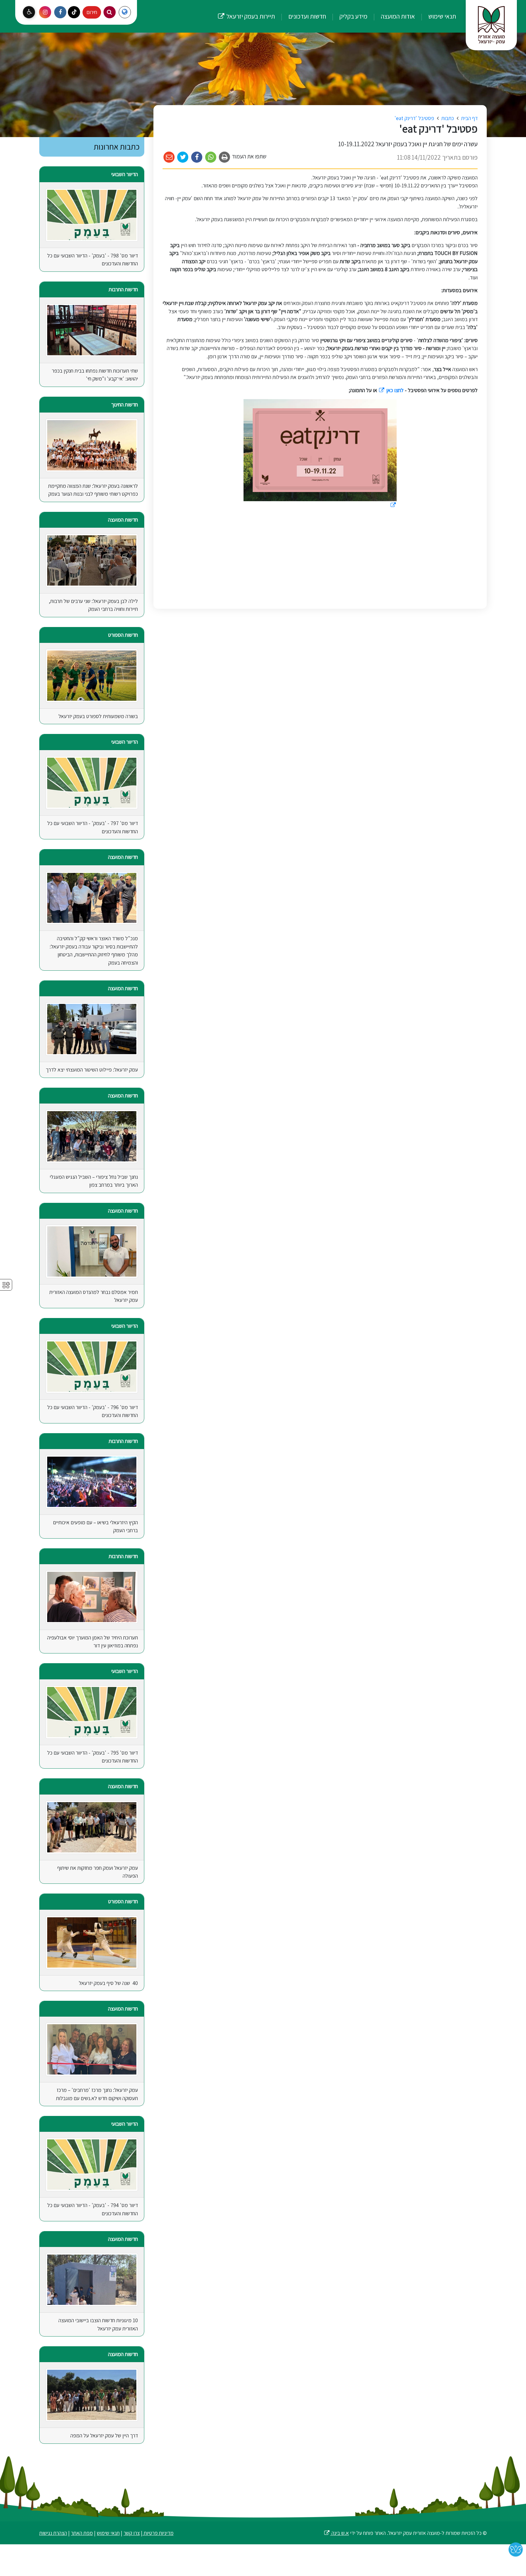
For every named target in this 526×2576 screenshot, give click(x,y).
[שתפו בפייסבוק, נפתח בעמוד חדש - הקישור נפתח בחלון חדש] (197, 157)
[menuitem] (436, 16)
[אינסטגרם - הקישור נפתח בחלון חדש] (45, 12)
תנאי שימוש (442, 16)
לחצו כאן (391, 390)
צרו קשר (132, 2533)
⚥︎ (6, 1285)
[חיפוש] (110, 12)
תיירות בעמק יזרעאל (246, 10)
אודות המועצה (397, 16)
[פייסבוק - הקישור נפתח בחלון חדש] (60, 12)
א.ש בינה (336, 2533)
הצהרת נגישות (53, 2533)
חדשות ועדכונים (307, 16)
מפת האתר (82, 2533)
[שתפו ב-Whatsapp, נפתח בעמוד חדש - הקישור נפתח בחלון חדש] (211, 157)
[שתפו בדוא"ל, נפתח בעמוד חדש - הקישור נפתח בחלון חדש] (169, 157)
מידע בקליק (353, 16)
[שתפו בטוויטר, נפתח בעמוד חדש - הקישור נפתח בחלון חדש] (183, 157)
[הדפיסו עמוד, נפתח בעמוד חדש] (225, 157)
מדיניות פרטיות (158, 2533)
